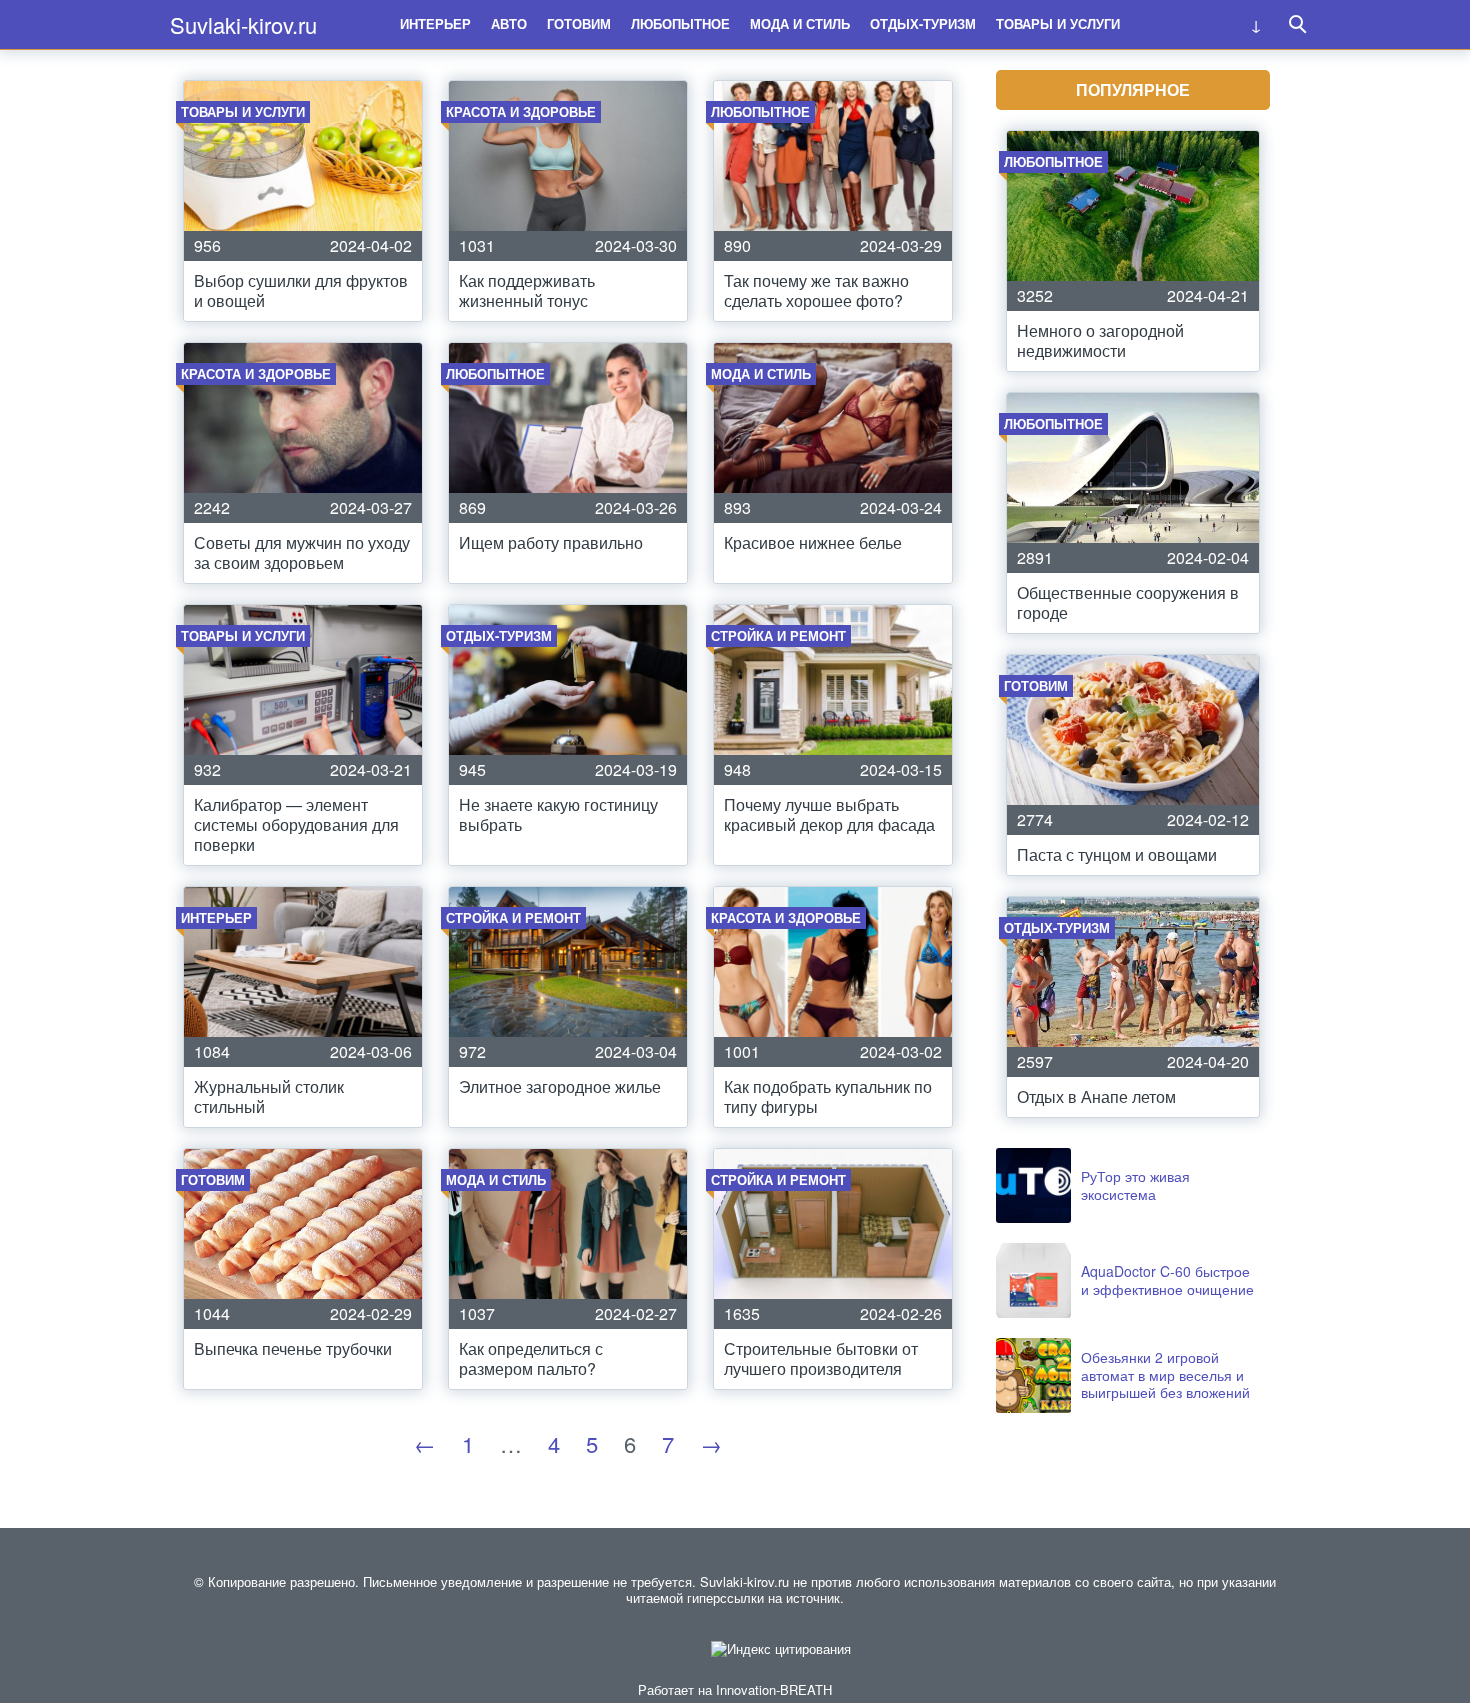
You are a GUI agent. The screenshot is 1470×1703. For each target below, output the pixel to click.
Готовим (579, 23)
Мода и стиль (800, 23)
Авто (509, 23)
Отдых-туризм (923, 23)
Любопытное (680, 23)
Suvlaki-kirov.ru (243, 24)
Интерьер (435, 23)
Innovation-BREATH (774, 1689)
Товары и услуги (1058, 23)
